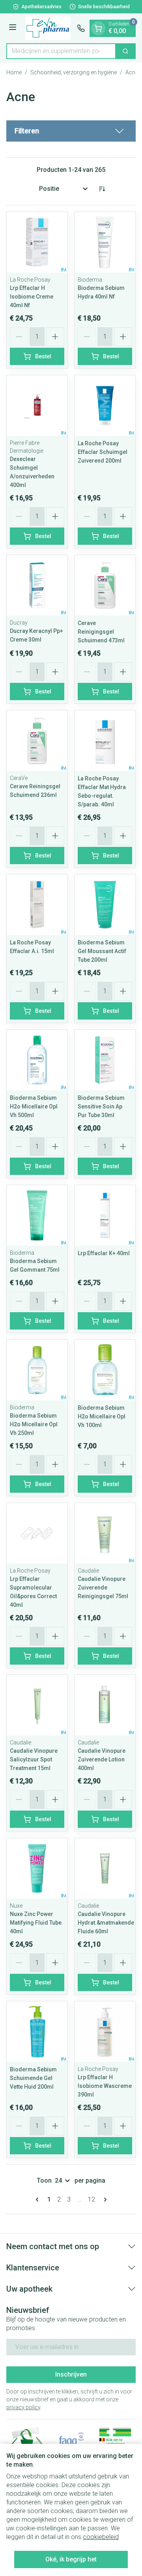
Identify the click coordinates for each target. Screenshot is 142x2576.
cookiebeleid (101, 2537)
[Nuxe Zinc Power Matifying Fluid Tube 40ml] (37, 1868)
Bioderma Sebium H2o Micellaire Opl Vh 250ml (34, 1424)
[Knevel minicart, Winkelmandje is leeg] (98, 28)
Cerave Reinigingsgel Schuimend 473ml (101, 632)
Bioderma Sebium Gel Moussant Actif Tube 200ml (102, 951)
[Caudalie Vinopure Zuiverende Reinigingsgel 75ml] (105, 1533)
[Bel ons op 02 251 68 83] (81, 28)
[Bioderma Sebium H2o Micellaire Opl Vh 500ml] (37, 1060)
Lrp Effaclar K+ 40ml (104, 1253)
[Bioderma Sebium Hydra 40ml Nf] (105, 242)
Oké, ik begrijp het (71, 2559)
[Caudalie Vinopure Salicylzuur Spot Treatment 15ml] (37, 1705)
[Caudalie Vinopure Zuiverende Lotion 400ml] (105, 1705)
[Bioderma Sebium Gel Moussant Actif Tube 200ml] (105, 905)
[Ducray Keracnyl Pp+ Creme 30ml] (37, 585)
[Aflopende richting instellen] (102, 189)
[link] (39, 2200)
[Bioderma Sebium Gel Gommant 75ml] (37, 1215)
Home (14, 72)
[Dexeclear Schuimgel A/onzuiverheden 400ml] (37, 406)
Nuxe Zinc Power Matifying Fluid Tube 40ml (36, 1923)
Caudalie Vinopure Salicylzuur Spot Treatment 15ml (34, 1759)
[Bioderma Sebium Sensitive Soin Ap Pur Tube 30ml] (105, 1060)
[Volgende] (104, 2200)
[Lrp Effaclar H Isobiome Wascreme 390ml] (105, 2032)
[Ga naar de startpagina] (48, 28)
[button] (71, 131)
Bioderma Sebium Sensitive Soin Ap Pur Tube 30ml (101, 1106)
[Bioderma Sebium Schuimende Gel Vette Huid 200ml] (37, 2032)
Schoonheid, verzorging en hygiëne (74, 72)
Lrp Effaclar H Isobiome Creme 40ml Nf (32, 297)
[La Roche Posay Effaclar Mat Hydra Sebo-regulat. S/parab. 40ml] (105, 741)
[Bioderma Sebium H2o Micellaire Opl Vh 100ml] (105, 1370)
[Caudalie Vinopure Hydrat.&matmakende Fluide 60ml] (105, 1868)
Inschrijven (71, 2374)
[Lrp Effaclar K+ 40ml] (105, 1215)
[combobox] (61, 51)
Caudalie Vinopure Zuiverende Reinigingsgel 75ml (103, 1588)
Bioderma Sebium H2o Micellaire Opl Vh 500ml (34, 1106)
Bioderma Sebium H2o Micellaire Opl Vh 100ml (102, 1416)
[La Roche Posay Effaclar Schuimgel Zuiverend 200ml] (105, 406)
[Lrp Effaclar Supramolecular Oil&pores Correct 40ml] (37, 1533)
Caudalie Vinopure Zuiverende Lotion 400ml (102, 1759)
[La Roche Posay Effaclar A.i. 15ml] (37, 905)
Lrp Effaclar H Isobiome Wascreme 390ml (105, 2086)
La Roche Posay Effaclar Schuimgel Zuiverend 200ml (103, 452)
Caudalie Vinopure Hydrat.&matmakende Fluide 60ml (106, 1923)
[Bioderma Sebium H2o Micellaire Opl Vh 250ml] (37, 1370)
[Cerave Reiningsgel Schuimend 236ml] (37, 741)
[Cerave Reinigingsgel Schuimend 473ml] (105, 585)
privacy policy (23, 2407)
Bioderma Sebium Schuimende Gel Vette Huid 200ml (33, 2078)
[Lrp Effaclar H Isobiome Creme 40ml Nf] (37, 242)
